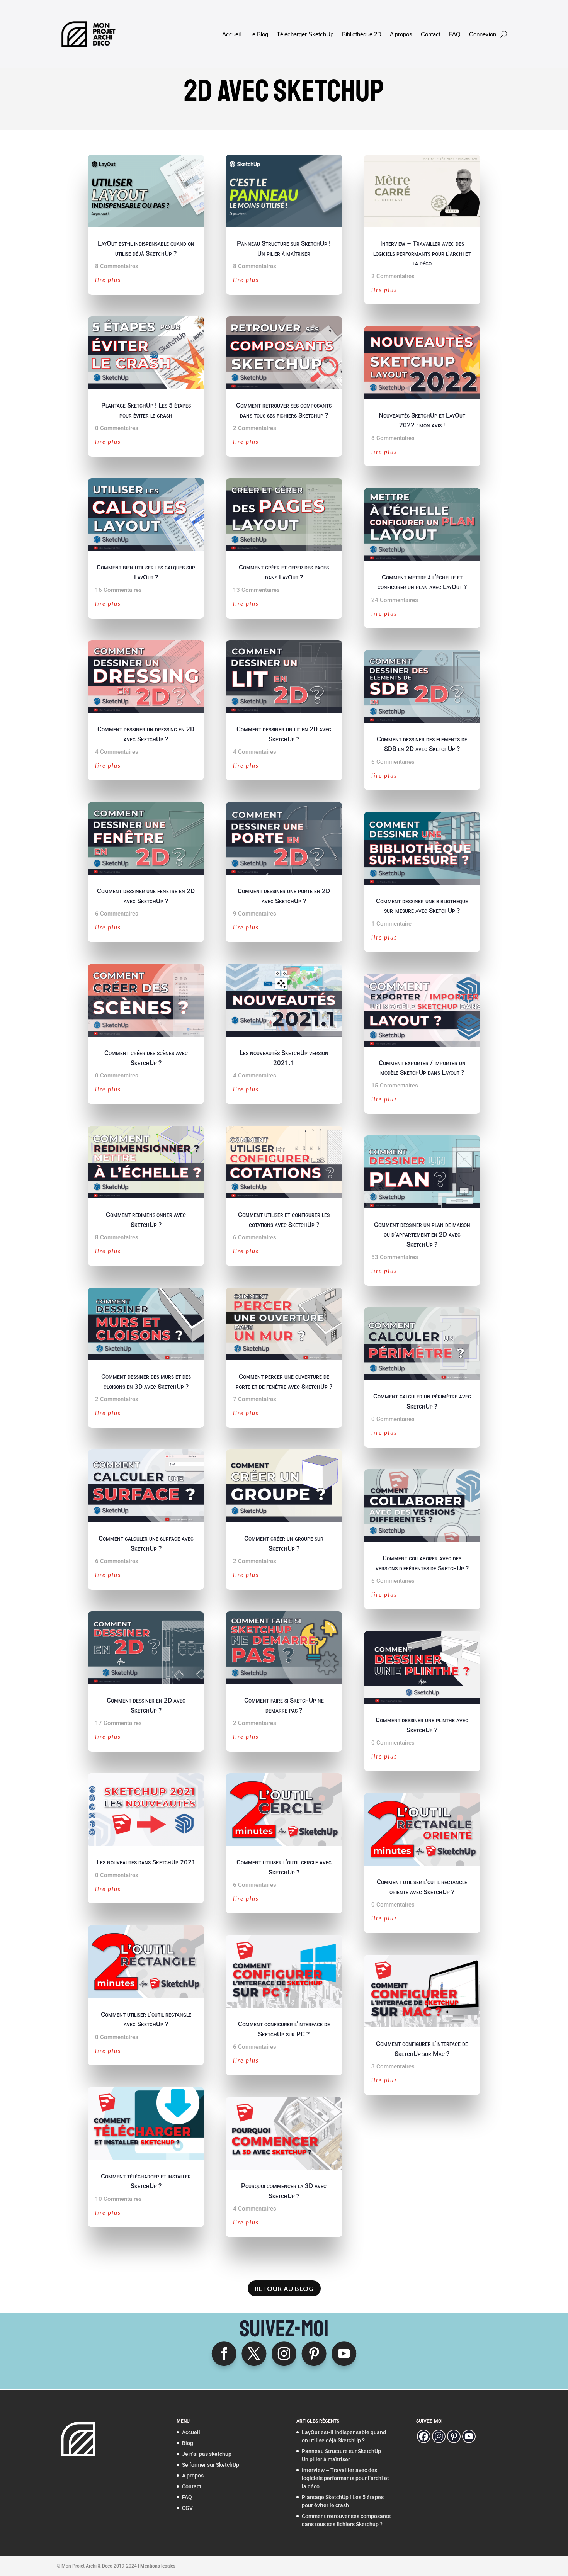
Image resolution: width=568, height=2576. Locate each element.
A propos (401, 34)
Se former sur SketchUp (211, 2465)
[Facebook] (424, 2436)
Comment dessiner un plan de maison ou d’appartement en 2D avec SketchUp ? (422, 1234)
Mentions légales (158, 2566)
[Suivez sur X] (254, 2353)
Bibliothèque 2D (362, 34)
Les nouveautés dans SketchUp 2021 (146, 1862)
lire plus (108, 280)
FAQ (455, 34)
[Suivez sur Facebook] (224, 2353)
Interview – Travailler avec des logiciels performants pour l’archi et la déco (422, 253)
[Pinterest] (454, 2436)
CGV (187, 2508)
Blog (188, 2443)
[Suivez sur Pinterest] (314, 2353)
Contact (431, 34)
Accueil (231, 34)
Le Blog (259, 34)
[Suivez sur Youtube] (344, 2353)
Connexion (483, 34)
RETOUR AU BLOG (284, 2288)
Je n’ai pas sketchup (207, 2454)
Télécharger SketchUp (305, 34)
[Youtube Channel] (469, 2436)
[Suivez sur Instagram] (284, 2353)
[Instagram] (439, 2436)
